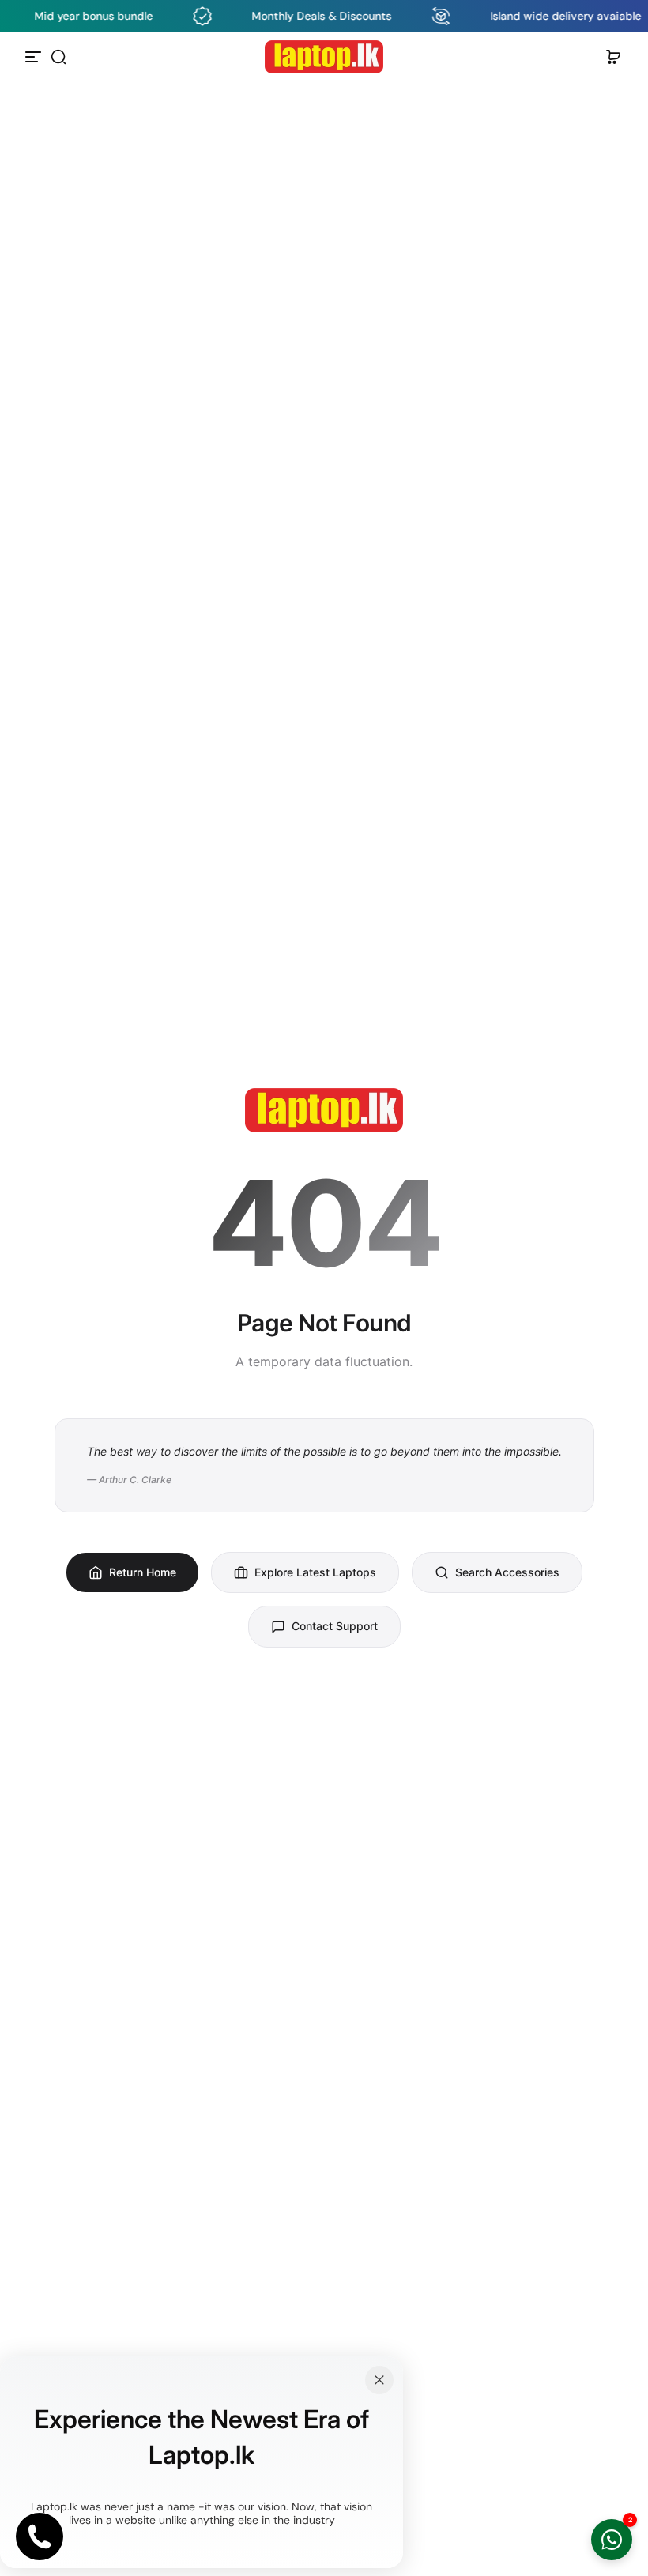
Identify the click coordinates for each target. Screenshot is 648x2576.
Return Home (143, 1572)
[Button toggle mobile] (35, 57)
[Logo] (324, 57)
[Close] (379, 2380)
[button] (58, 57)
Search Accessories (507, 1572)
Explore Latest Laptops (315, 1572)
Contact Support (335, 1626)
